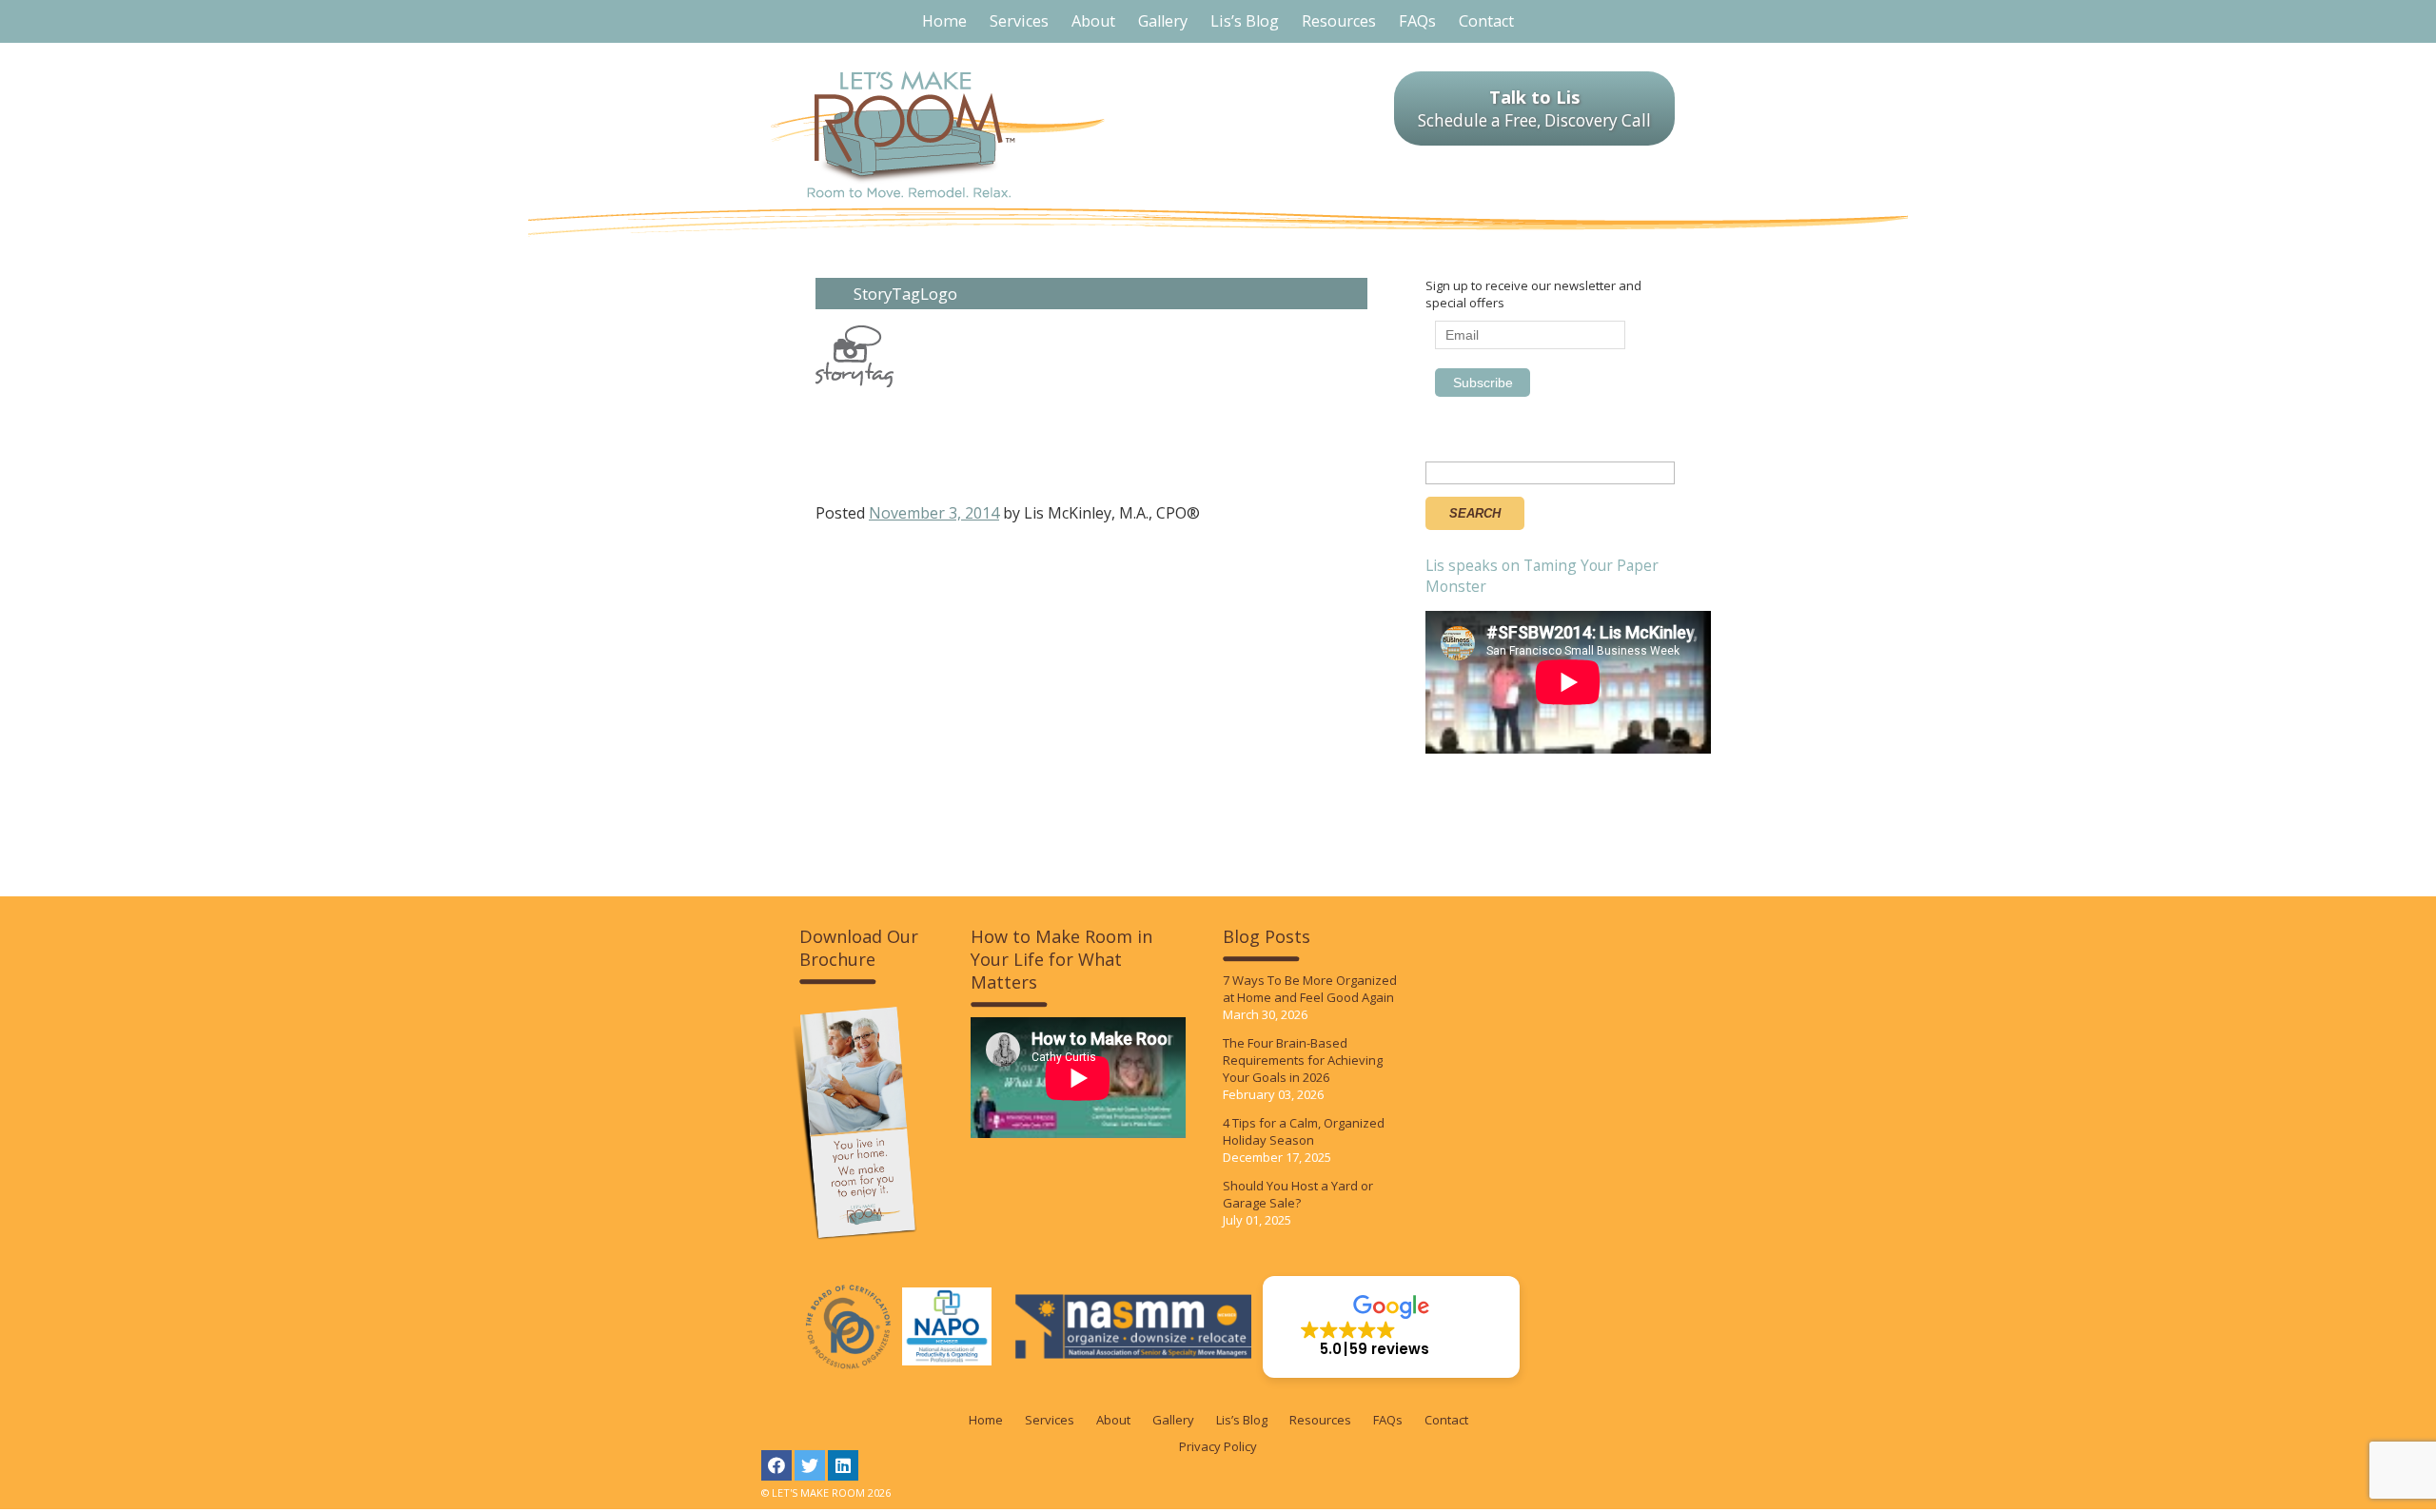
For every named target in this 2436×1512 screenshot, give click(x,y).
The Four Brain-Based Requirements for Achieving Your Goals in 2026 (1303, 1060)
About (1113, 1420)
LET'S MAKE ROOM (938, 135)
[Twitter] (810, 1465)
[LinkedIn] (843, 1465)
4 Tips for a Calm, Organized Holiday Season (1304, 1131)
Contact (1446, 1420)
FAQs (1388, 1420)
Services (1050, 1420)
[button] (1391, 1327)
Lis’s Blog (1242, 1420)
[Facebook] (776, 1465)
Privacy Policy (1218, 1446)
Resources (1320, 1420)
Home (986, 1420)
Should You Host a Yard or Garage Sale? (1298, 1194)
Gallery (1173, 1420)
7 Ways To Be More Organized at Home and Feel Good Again (1310, 989)
